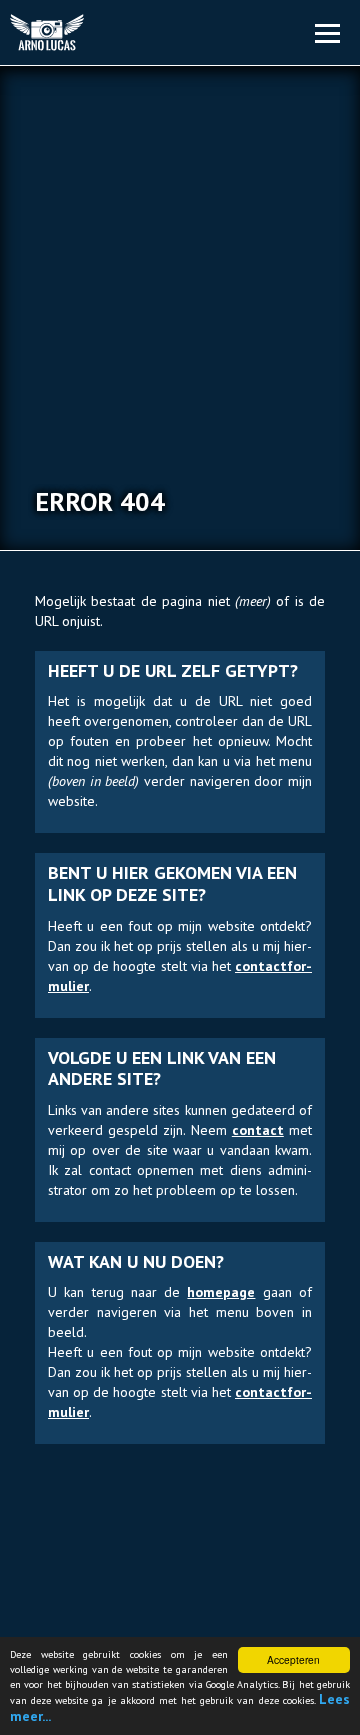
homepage (221, 1292)
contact (258, 1130)
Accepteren (293, 1659)
